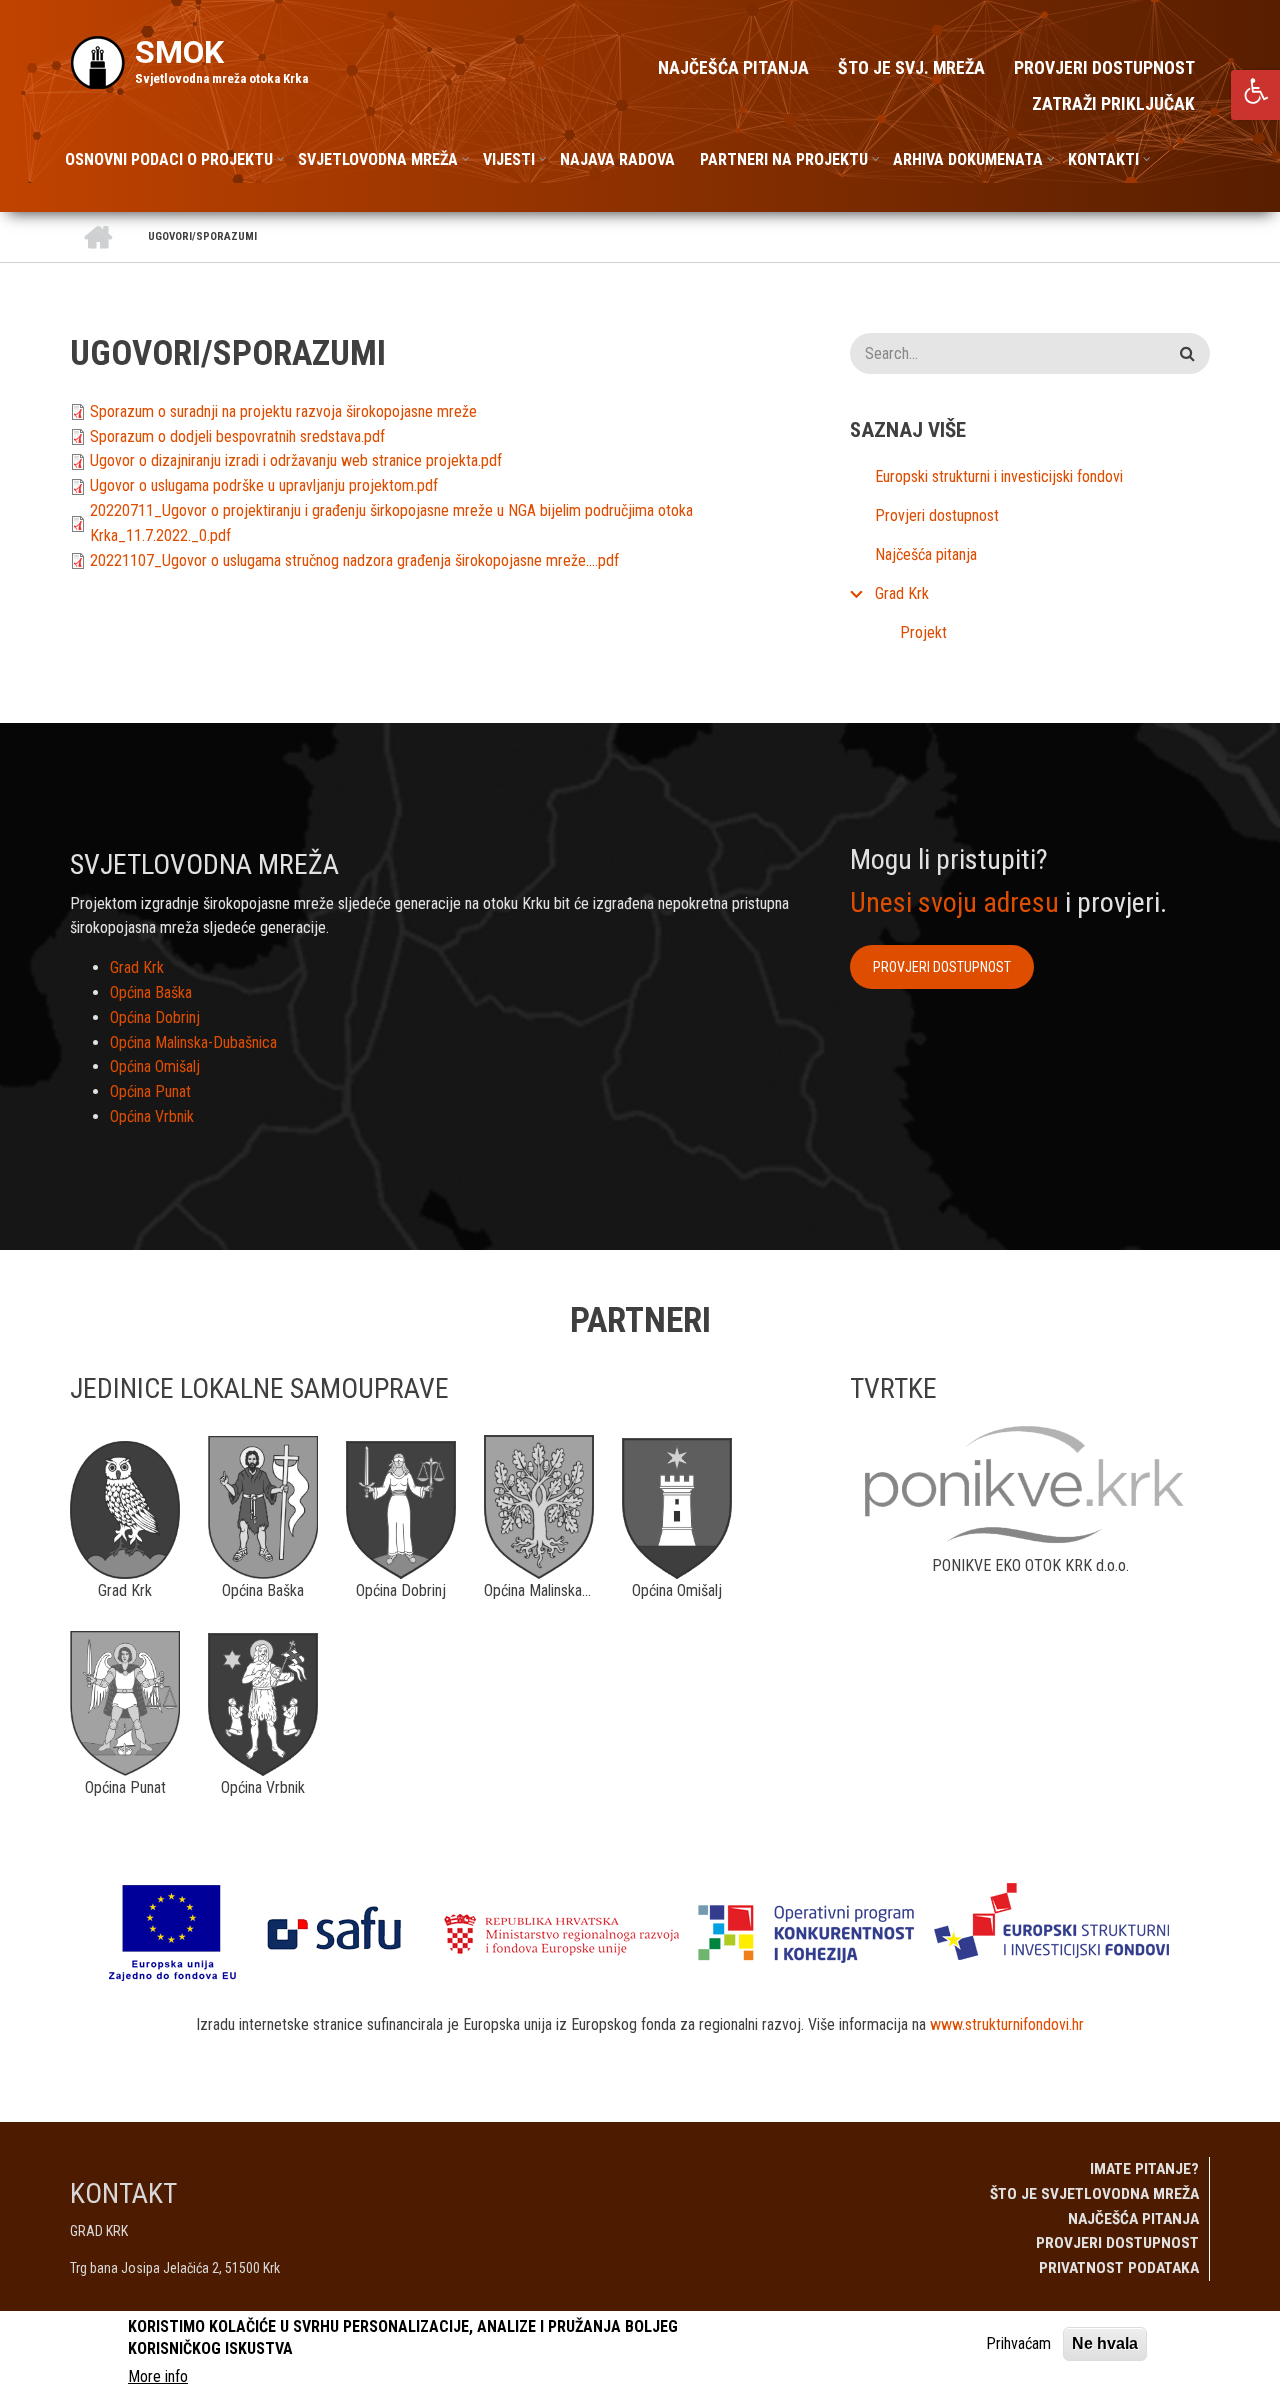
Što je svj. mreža (911, 68)
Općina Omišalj (155, 1066)
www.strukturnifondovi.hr (1007, 2024)
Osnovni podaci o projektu (169, 159)
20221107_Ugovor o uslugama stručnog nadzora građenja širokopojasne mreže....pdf (354, 560)
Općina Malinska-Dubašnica (193, 1042)
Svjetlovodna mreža (378, 159)
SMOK (179, 52)
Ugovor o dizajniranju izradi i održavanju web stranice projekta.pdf (296, 460)
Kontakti (1103, 159)
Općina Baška (151, 992)
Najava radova (617, 159)
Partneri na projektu (784, 159)
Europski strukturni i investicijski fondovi (999, 476)
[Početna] (97, 61)
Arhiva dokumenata (968, 159)
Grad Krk (902, 593)
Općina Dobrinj (155, 1017)
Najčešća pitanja (733, 68)
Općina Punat (150, 1091)
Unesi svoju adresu (954, 902)
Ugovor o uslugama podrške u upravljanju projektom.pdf (264, 485)
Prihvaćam (1018, 2343)
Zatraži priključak (1113, 104)
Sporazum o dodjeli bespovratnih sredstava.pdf (237, 436)
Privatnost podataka (1119, 2268)
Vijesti (509, 159)
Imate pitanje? (1144, 2169)
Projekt (923, 632)
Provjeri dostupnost (1104, 68)
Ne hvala (1105, 2343)
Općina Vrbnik (152, 1116)
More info (158, 2376)
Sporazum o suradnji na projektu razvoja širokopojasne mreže (283, 411)
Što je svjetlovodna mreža (1094, 2194)
